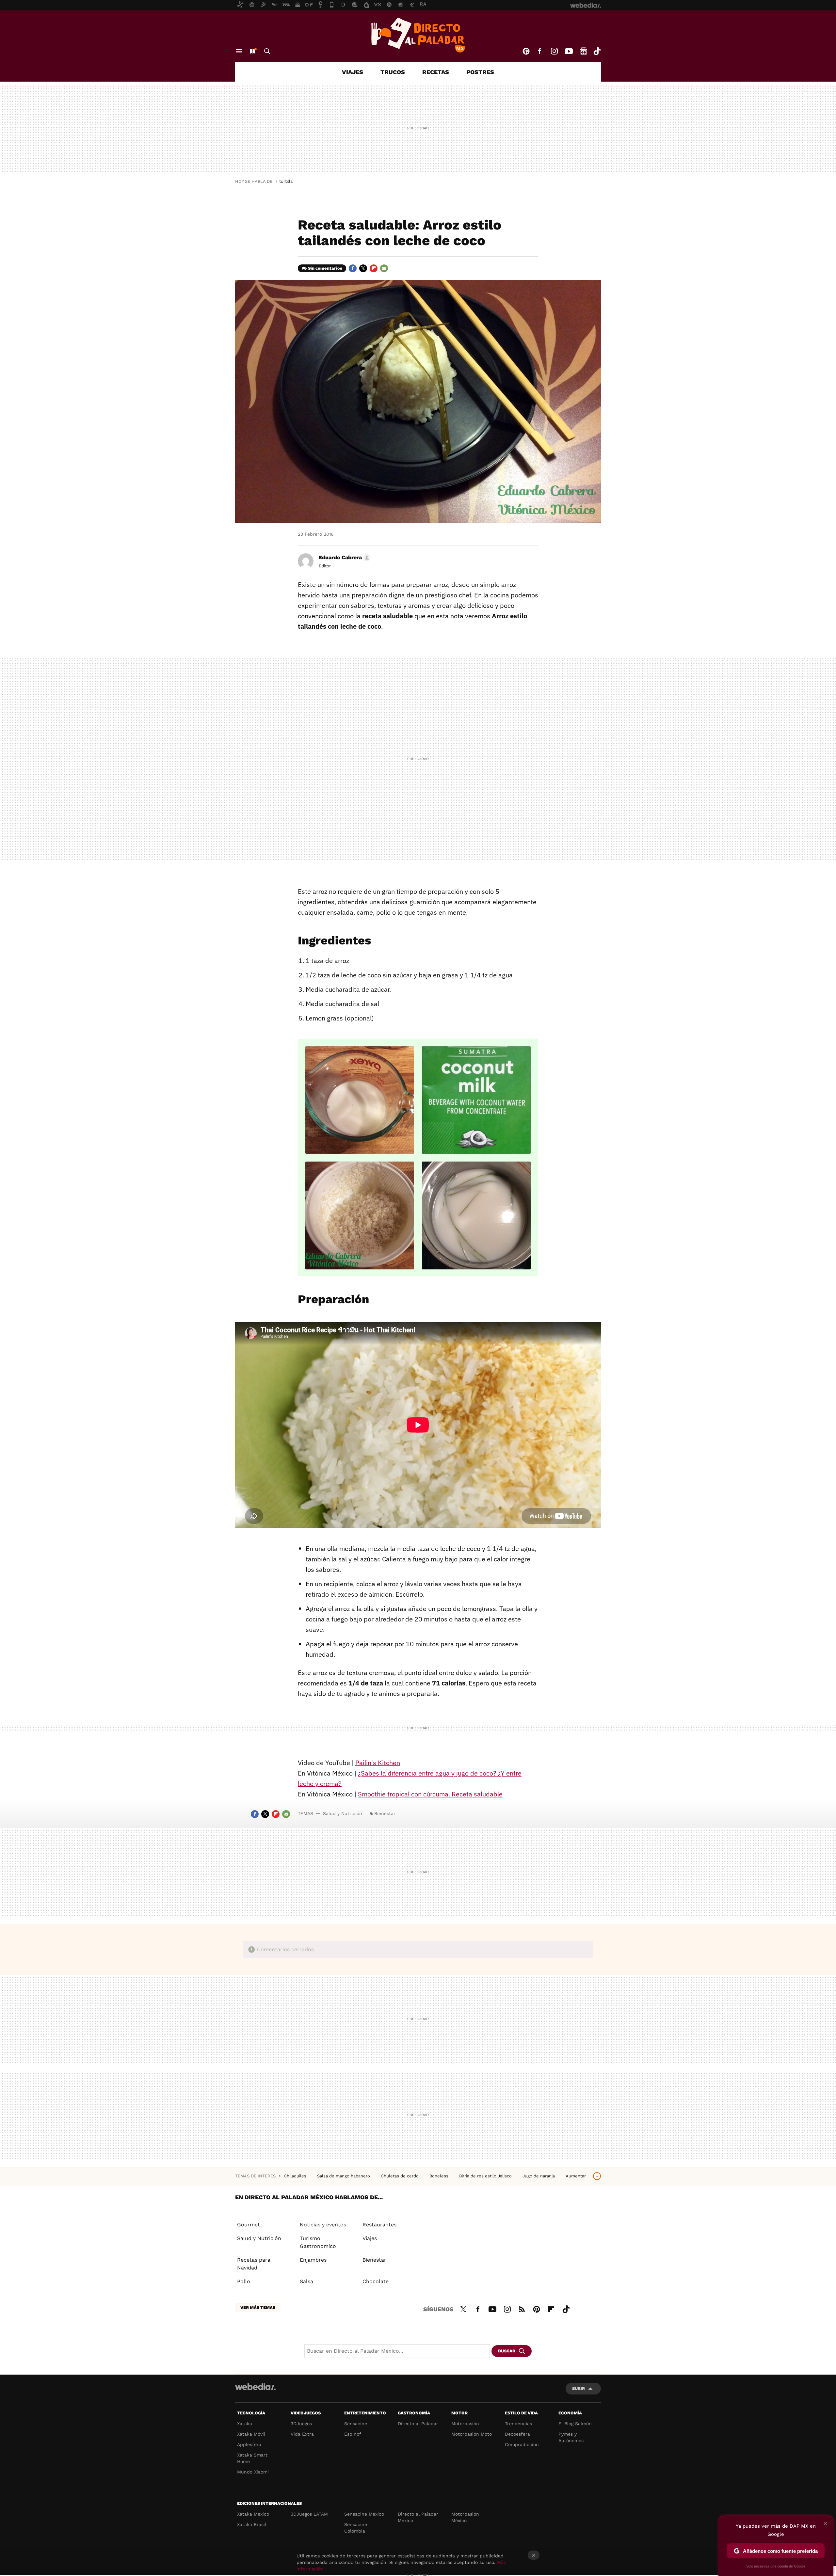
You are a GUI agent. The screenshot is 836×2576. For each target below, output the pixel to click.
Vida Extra (302, 2434)
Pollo (244, 2281)
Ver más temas (258, 2307)
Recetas (436, 72)
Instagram (554, 51)
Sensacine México (364, 2514)
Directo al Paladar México (418, 2517)
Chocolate (376, 2281)
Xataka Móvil (251, 2434)
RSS (522, 2308)
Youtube (569, 51)
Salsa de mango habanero (344, 2176)
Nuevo (252, 51)
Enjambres (313, 2260)
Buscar (267, 51)
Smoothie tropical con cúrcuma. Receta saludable (430, 1794)
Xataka (245, 2424)
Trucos (393, 72)
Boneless (440, 2176)
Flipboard (374, 268)
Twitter (363, 268)
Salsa (306, 2281)
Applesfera (249, 2444)
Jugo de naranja (539, 2176)
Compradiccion (522, 2444)
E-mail (384, 268)
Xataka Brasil (252, 2524)
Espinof (353, 2434)
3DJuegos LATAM (309, 2514)
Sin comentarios (325, 268)
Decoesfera (517, 2434)
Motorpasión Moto (472, 2434)
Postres (480, 72)
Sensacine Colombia (356, 2528)
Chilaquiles (296, 2176)
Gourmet (249, 2225)
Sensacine (356, 2424)
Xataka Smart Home (252, 2458)
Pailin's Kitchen (378, 1763)
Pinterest (526, 51)
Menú (239, 51)
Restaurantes (379, 2225)
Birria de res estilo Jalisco (486, 2176)
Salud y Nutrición (343, 1813)
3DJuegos (301, 2424)
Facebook (539, 51)
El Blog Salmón (575, 2424)
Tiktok (597, 51)
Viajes (353, 72)
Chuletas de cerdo (400, 2176)
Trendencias (518, 2424)
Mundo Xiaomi (253, 2472)
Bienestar (385, 1813)
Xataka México (253, 2514)
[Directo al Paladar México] (418, 35)
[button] (344, 558)
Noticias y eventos (323, 2225)
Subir (579, 2388)
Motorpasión (465, 2424)
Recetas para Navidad (254, 2264)
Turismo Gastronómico (318, 2242)
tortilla (286, 181)
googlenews (584, 51)
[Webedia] (255, 2387)
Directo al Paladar (418, 2424)
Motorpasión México (465, 2517)
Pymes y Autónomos (571, 2437)
